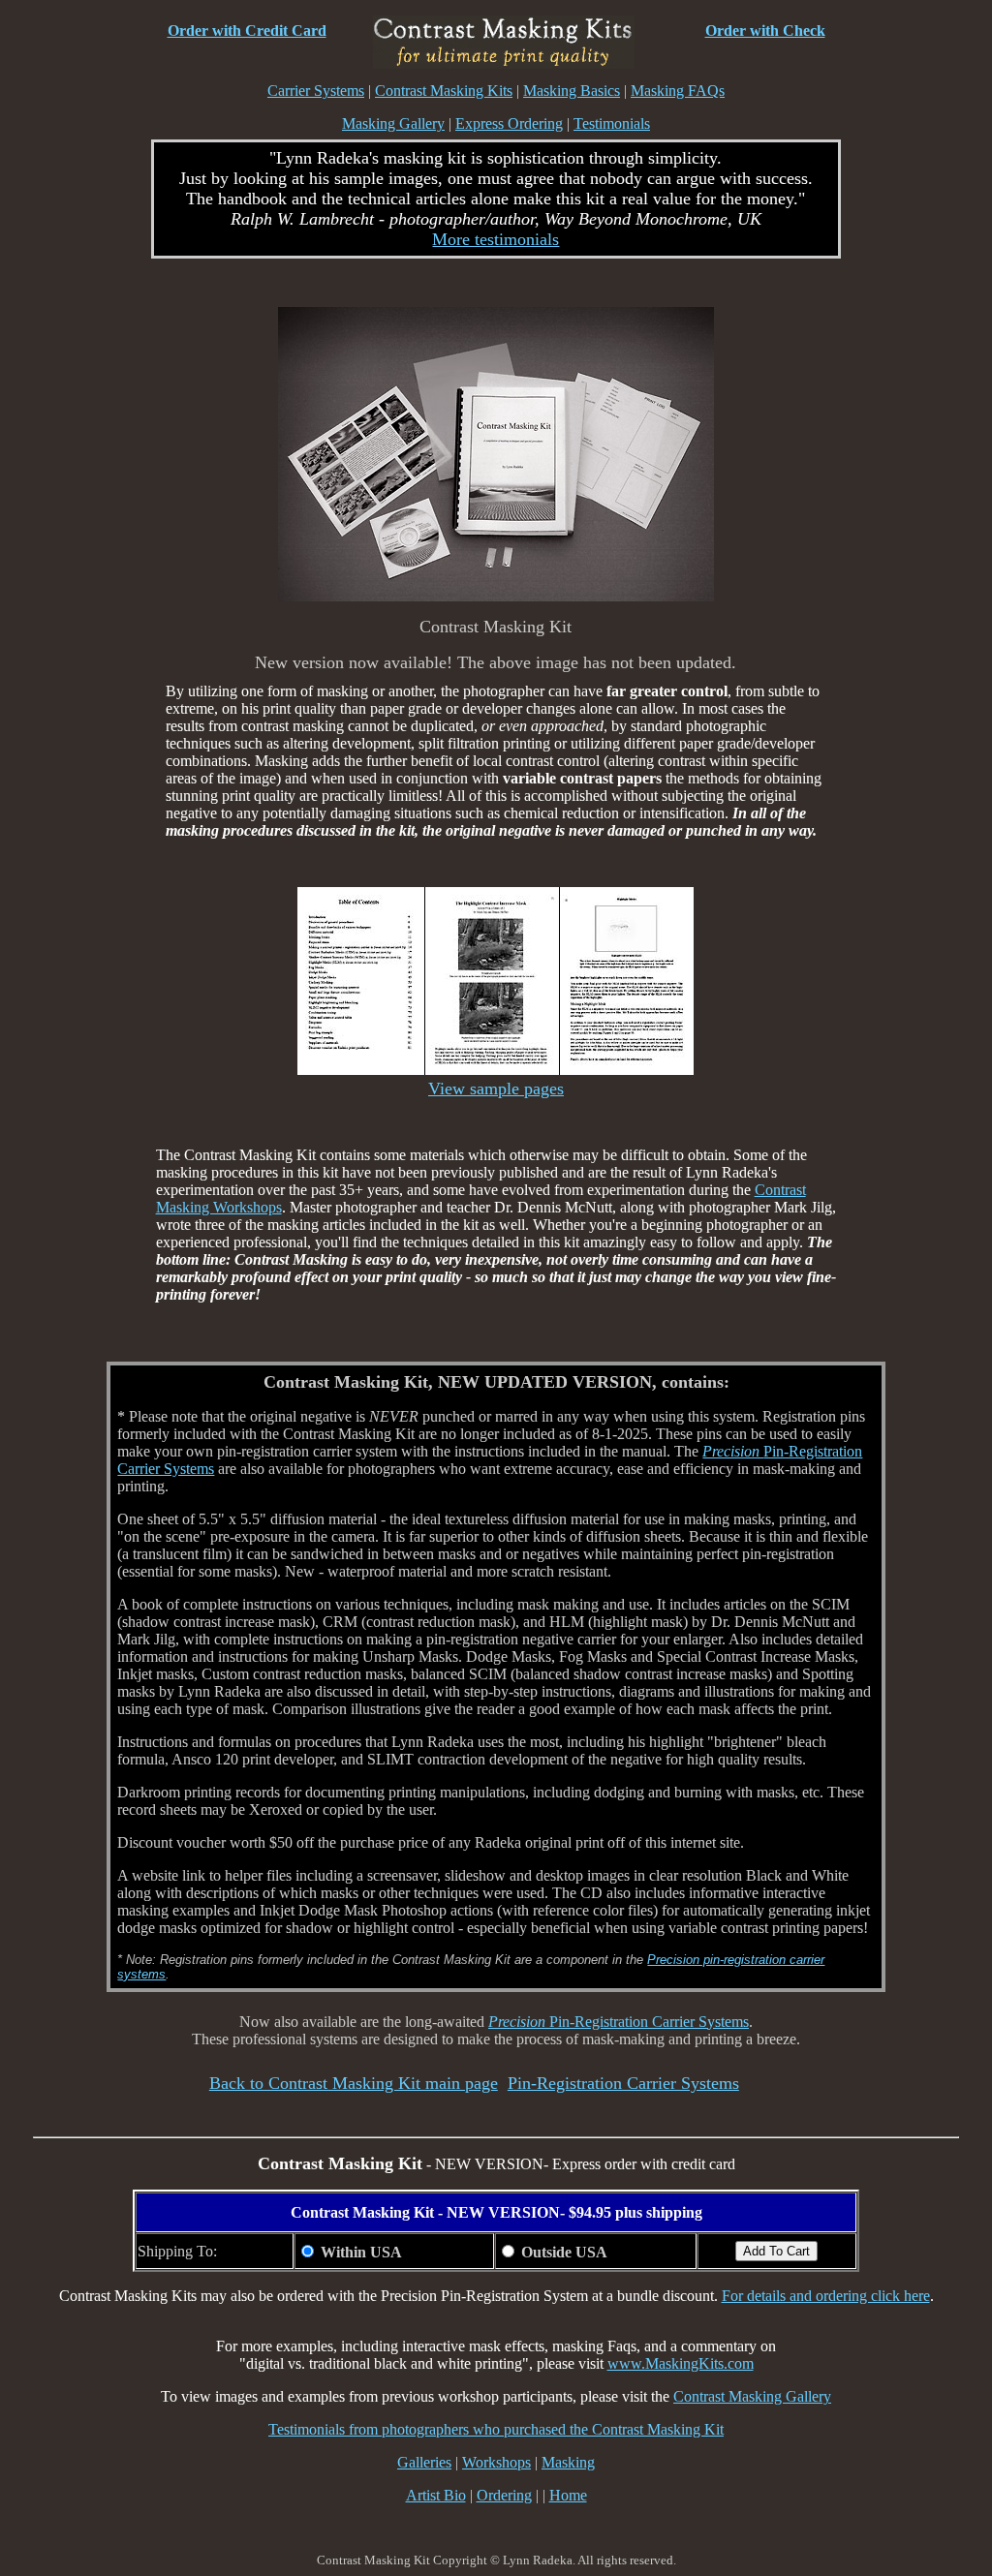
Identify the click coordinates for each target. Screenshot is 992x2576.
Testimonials (612, 123)
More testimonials (496, 239)
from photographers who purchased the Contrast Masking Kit (534, 2429)
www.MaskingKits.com (681, 2363)
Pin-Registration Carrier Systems (619, 2022)
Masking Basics (572, 91)
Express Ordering (509, 123)
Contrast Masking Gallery (752, 2396)
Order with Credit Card (247, 31)
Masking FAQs (678, 91)
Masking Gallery (393, 123)
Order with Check (765, 31)
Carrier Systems (316, 91)
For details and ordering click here (826, 2296)
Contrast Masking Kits (444, 91)
